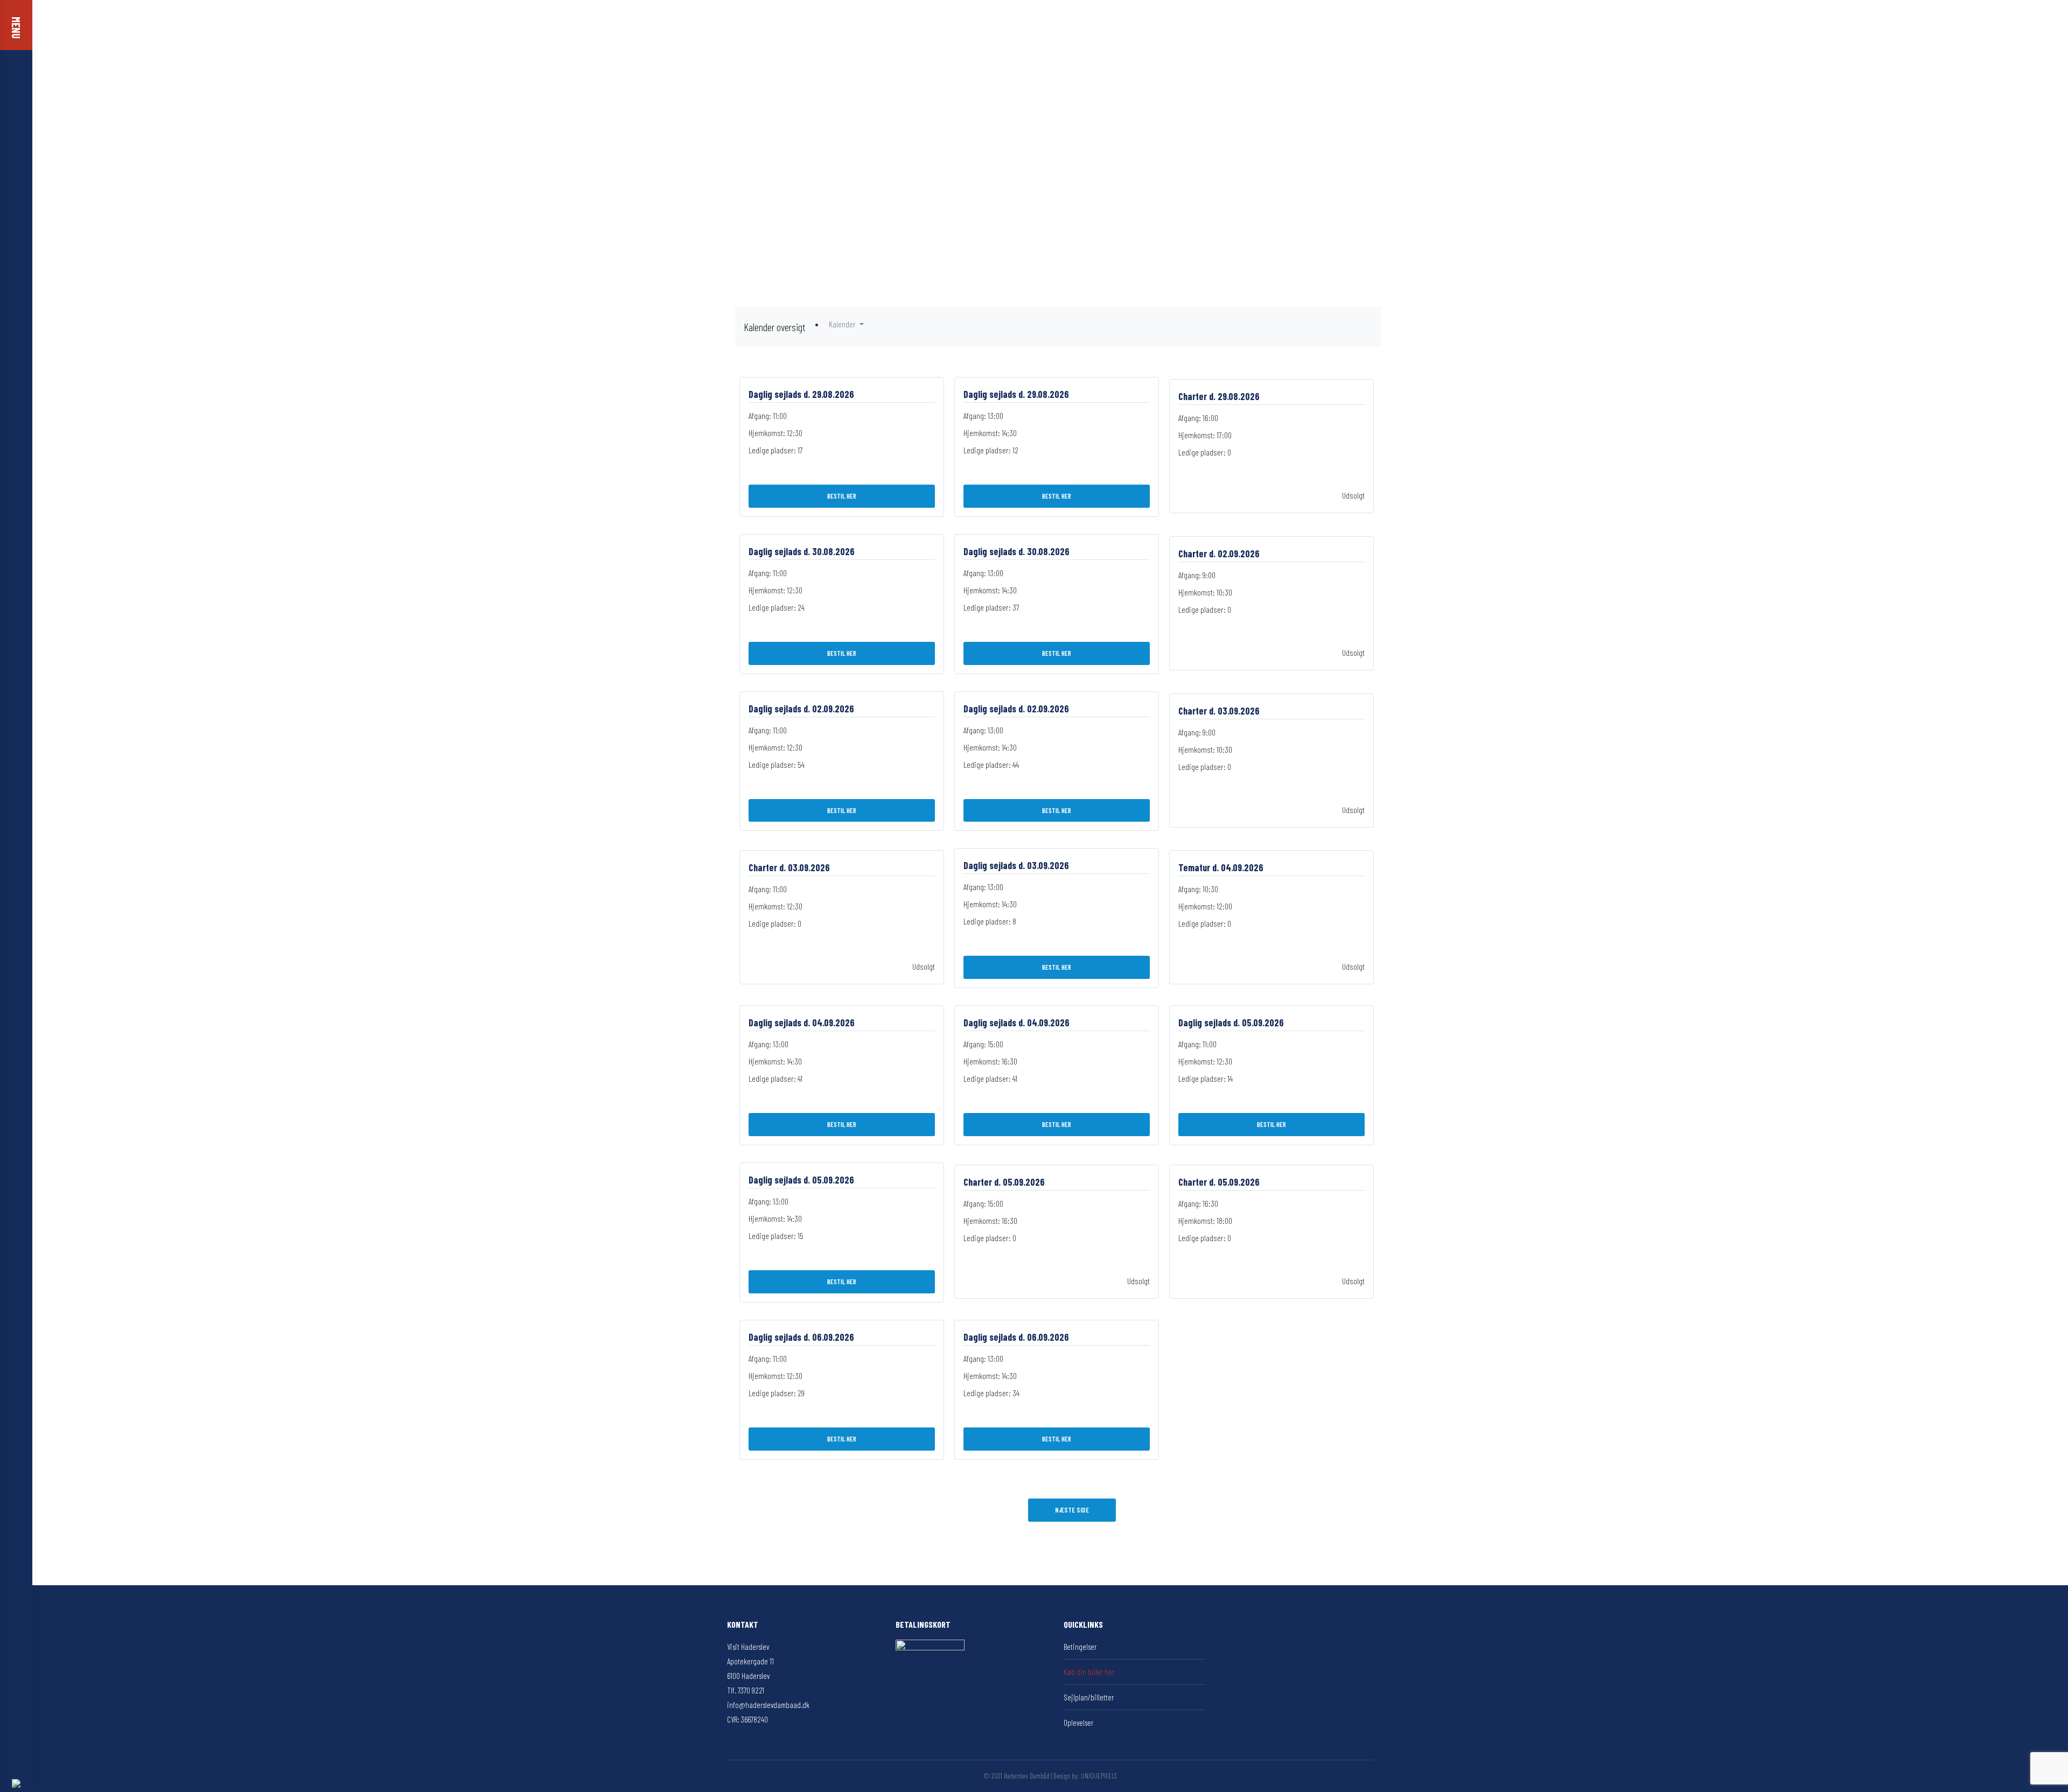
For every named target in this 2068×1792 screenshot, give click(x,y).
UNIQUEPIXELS (1099, 1776)
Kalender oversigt (774, 327)
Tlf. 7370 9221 (746, 1690)
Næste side (1072, 1510)
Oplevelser (1078, 1723)
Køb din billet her (1089, 1672)
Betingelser (1080, 1647)
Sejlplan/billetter (1089, 1697)
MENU (16, 28)
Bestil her (842, 496)
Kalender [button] (843, 324)
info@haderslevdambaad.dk (768, 1705)
